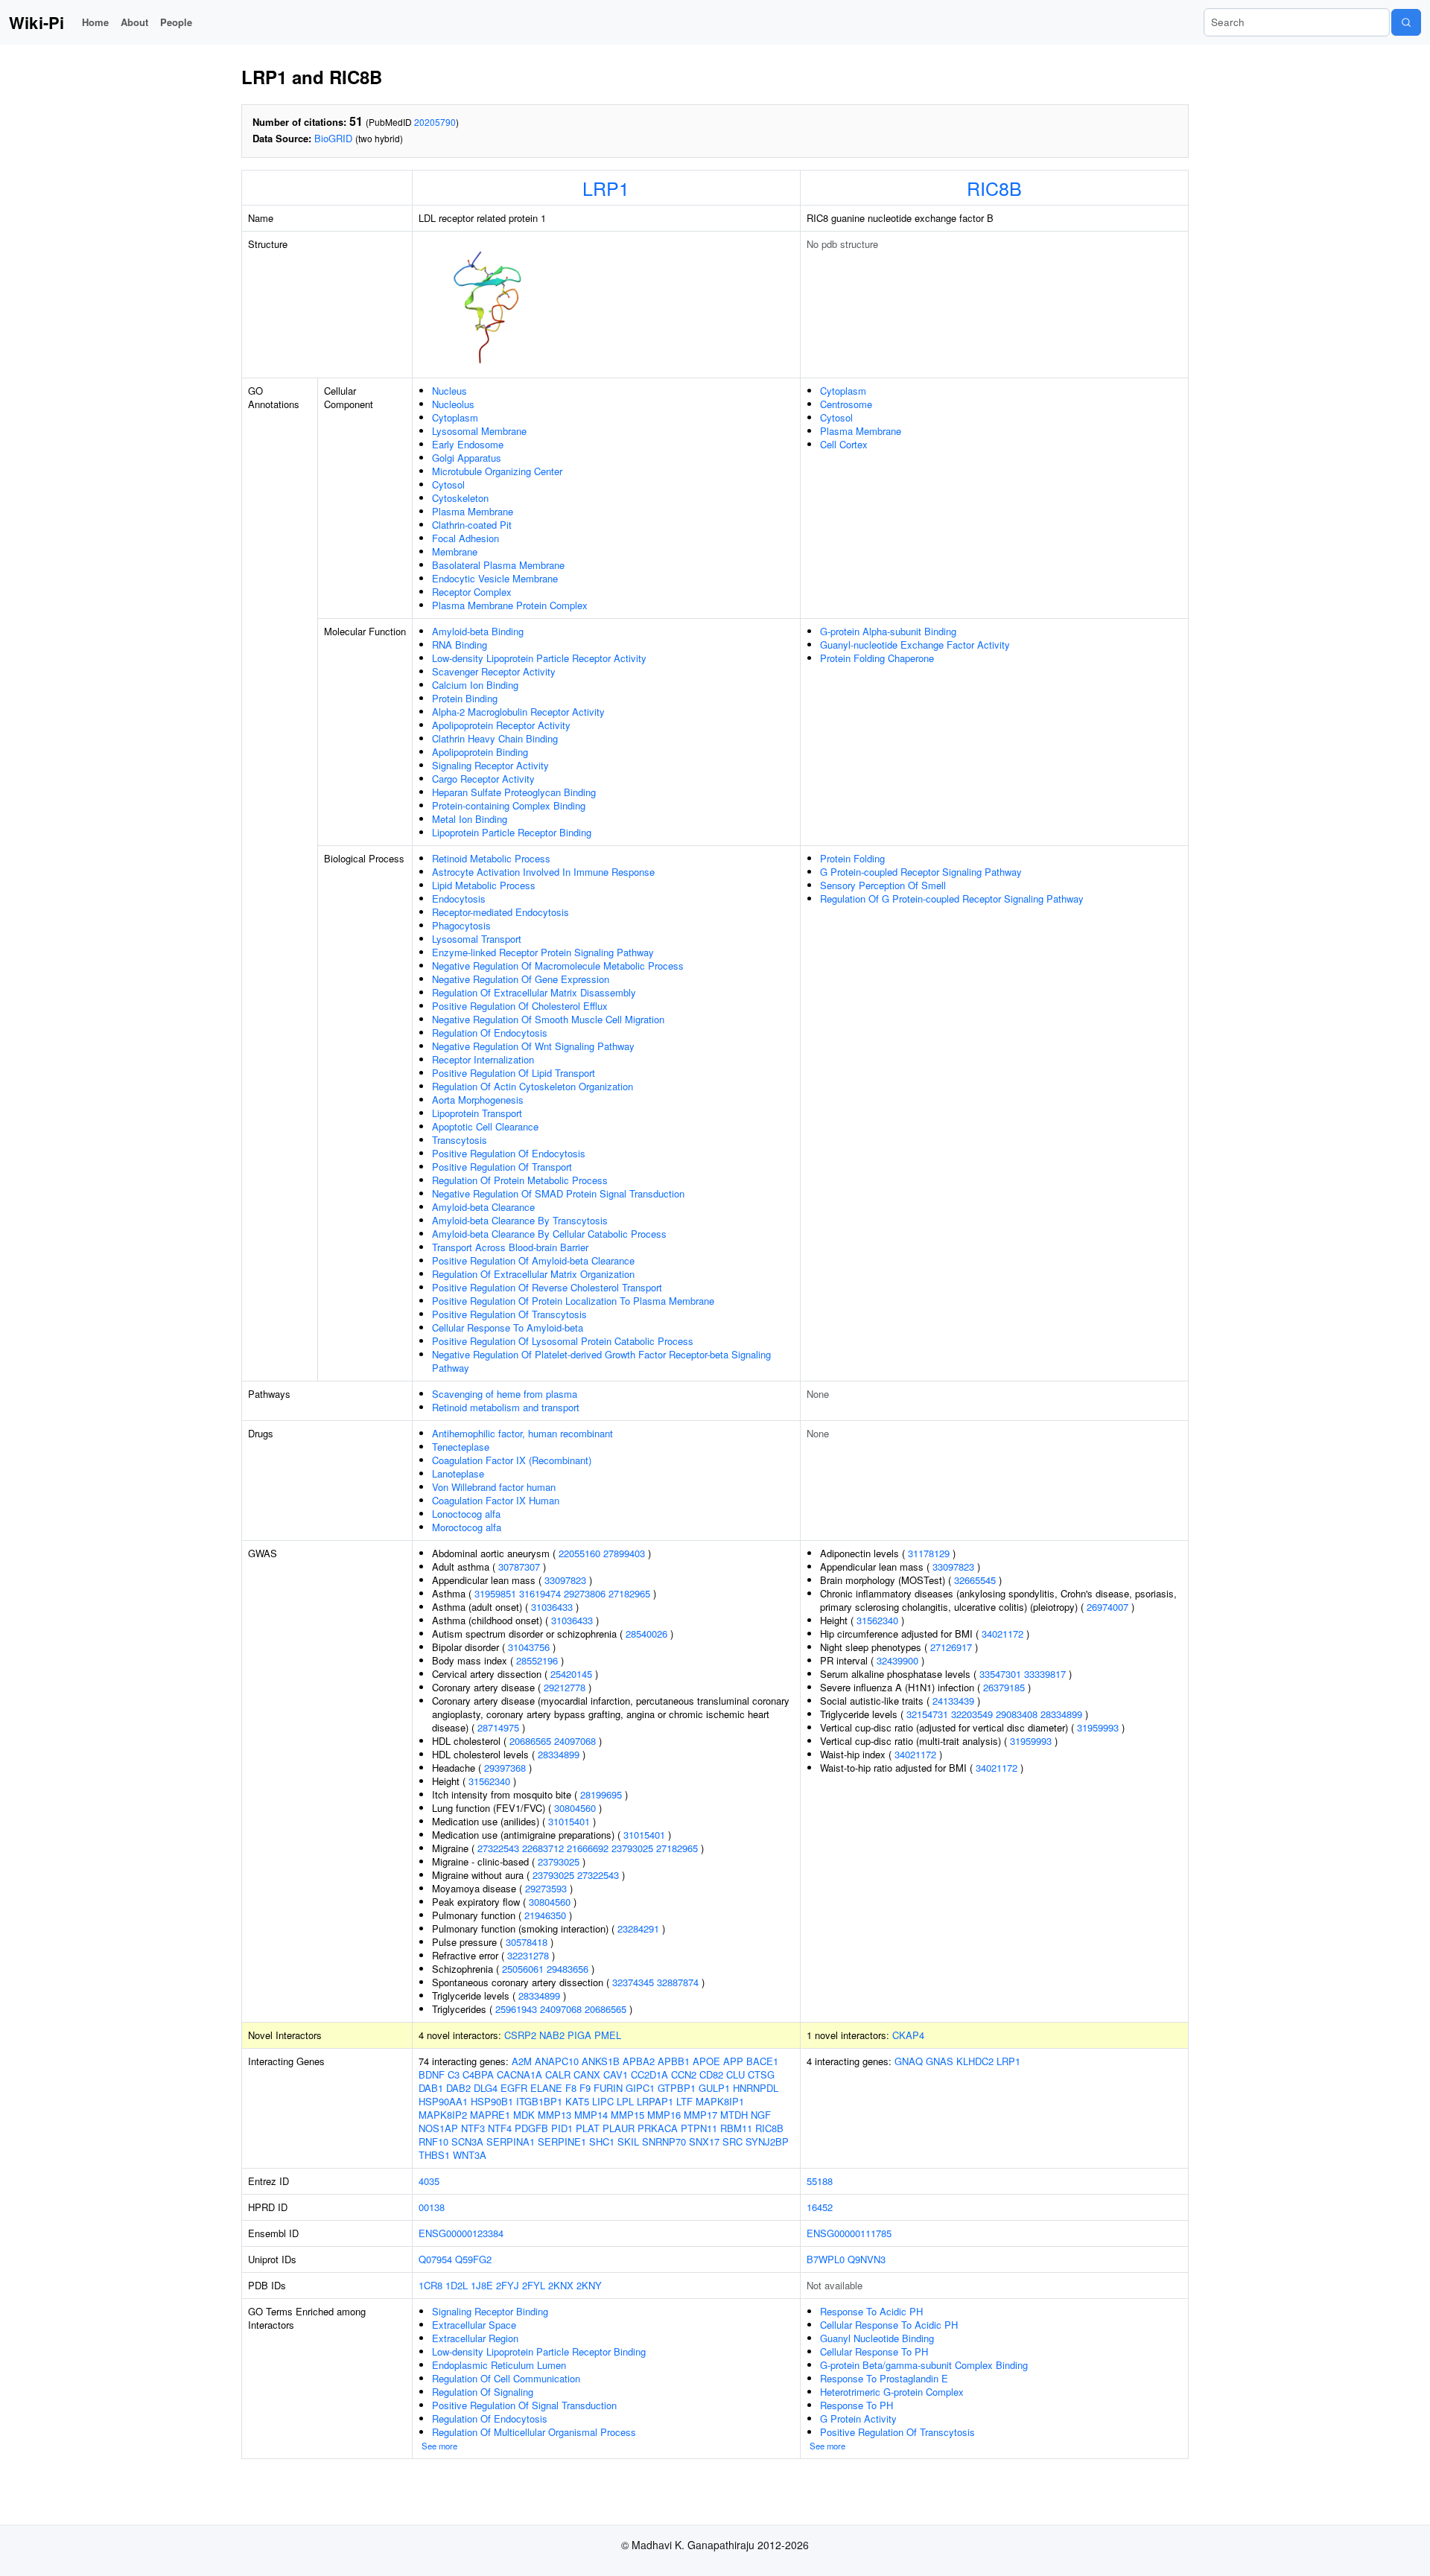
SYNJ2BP (767, 2141)
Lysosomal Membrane (479, 431)
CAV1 (616, 2074)
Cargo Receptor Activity (483, 779)
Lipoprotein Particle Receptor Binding (512, 832)
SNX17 (704, 2141)
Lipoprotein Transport (477, 1113)
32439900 (897, 1660)
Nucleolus (453, 404)
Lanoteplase (458, 1473)
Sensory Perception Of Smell (883, 885)
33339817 (1045, 1674)
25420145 (571, 1674)
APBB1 (674, 2061)
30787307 (519, 1567)
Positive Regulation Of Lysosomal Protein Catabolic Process (563, 1341)
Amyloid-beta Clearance (483, 1207)
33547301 (1000, 1674)
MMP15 (627, 2115)
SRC (733, 2141)
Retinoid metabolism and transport (506, 1407)
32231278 (528, 1955)
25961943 (516, 2009)
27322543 (498, 1848)
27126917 (951, 1647)
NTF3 (473, 2128)
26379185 (1004, 1687)
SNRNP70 (664, 2141)
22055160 (579, 1553)
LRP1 (606, 188)
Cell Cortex (844, 444)
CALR (558, 2074)
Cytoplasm (455, 417)
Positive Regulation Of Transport (502, 1167)
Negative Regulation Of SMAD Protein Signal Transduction (558, 1193)
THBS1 (434, 2155)
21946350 (545, 1915)
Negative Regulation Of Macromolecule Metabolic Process (558, 966)
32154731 (927, 1714)
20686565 (530, 1741)
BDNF (432, 2074)
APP (733, 2061)
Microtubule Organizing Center (497, 471)
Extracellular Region (475, 2338)
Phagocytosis (461, 925)
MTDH (734, 2115)
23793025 (632, 1848)
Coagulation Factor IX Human (496, 1500)
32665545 (975, 1580)
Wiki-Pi (36, 22)
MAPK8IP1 (720, 2101)
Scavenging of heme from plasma (505, 1394)
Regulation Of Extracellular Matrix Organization (533, 1274)
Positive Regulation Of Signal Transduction (524, 2405)
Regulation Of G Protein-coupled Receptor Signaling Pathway (952, 899)
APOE (706, 2061)
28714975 (498, 1727)
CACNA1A (519, 2074)
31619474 (540, 1593)
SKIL (628, 2141)
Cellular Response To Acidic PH (889, 2325)
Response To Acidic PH (871, 2311)
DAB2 (458, 2088)
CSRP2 (520, 2035)
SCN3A (467, 2141)
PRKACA (658, 2128)
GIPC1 (640, 2088)
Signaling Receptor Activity (490, 765)
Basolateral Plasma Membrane (498, 565)
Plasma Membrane (473, 511)
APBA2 (639, 2061)
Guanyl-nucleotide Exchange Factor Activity (915, 645)
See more (439, 2446)
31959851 (495, 1593)
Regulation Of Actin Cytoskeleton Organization (533, 1086)
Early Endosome (468, 444)
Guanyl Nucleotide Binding (877, 2338)
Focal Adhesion (465, 538)
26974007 (1108, 1607)
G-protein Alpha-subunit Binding (888, 631)
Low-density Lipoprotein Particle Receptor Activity (539, 658)
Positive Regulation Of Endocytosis (509, 1153)
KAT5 (577, 2101)
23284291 (638, 1928)
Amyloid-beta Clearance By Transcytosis (520, 1220)
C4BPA (478, 2074)
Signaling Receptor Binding (490, 2311)
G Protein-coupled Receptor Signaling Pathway (921, 872)
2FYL (534, 2285)
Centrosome (846, 404)
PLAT (588, 2128)
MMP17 (700, 2115)
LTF (684, 2101)
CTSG (761, 2074)
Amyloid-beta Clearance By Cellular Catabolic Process (549, 1234)
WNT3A (470, 2155)
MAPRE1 (490, 2115)
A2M (522, 2061)
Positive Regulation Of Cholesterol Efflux (520, 1006)
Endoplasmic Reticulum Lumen (499, 2365)
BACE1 (762, 2061)
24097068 (575, 1741)
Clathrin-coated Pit (472, 525)
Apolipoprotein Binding (480, 752)
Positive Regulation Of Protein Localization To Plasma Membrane (573, 1301)
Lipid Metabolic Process (484, 885)
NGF (761, 2115)
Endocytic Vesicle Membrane (495, 578)
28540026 (646, 1634)
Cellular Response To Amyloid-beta (508, 1327)
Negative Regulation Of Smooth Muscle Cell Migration (548, 1019)
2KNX (561, 2285)
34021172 (1002, 1634)
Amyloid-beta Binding (478, 631)
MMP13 (554, 2115)
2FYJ (508, 2285)
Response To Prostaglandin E (884, 2378)
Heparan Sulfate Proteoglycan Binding (514, 792)
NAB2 (552, 2035)
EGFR (514, 2088)
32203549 (972, 1714)
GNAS (940, 2061)
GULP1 (714, 2088)
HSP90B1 (492, 2101)
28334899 (559, 1754)
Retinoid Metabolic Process (491, 858)
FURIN (608, 2088)
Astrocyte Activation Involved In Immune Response (543, 872)
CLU (735, 2074)
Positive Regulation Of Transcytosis (509, 1314)
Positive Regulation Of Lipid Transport (514, 1073)
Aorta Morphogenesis (478, 1100)
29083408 (1017, 1714)
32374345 (633, 1982)
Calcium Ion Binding (475, 685)
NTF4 (500, 2128)
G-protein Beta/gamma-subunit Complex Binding (924, 2365)
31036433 (552, 1607)
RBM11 (736, 2128)
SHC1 (602, 2141)
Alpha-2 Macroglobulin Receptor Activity (518, 712)
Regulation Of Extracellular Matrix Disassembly (534, 992)
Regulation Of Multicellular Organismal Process (534, 2432)
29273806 (585, 1593)
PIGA (579, 2035)
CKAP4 (908, 2035)
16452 (820, 2207)
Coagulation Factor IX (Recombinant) (512, 1460)
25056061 (523, 1969)
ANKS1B (601, 2061)
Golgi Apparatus (467, 458)
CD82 (711, 2074)
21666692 (588, 1848)
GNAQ (909, 2061)
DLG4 (486, 2088)
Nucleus (449, 391)
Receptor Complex (472, 592)
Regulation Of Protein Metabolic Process (520, 1180)
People (176, 22)
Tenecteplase (461, 1447)
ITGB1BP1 (539, 2101)
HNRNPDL (756, 2088)
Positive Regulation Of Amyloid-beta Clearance (533, 1260)
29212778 (565, 1687)
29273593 (546, 1888)
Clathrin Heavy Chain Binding (495, 738)
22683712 (543, 1848)
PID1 (562, 2128)
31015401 (569, 1821)
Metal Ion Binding (470, 819)
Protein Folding (852, 858)
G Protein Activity (858, 2418)
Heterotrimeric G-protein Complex (892, 2392)
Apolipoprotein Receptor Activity (501, 725)
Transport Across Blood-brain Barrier (510, 1247)
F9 (585, 2088)
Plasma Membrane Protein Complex (510, 605)
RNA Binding (460, 645)
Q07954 (435, 2259)
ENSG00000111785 (849, 2233)
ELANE (546, 2088)
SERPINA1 (511, 2141)
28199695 (601, 1794)
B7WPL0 (826, 2259)
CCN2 (684, 2074)
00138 (432, 2207)
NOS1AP (438, 2128)
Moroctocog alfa (467, 1527)
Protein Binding (465, 698)
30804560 (575, 1808)
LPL (625, 2101)
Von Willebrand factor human (494, 1487)
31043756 (529, 1647)
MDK (524, 2115)
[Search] (1406, 22)
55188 (820, 2181)
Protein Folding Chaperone (877, 658)
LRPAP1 (655, 2101)
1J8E (482, 2285)
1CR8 (430, 2285)
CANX (587, 2074)
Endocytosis (459, 899)
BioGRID (333, 138)
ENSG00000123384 (461, 2233)
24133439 (953, 1701)
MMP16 (664, 2115)
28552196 (537, 1660)
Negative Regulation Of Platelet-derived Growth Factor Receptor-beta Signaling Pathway (601, 1361)
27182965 (629, 1593)
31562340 (489, 1781)
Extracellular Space (474, 2325)
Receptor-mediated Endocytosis (500, 912)
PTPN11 (699, 2128)
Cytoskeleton (460, 498)
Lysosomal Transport (477, 939)
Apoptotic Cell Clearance (485, 1126)
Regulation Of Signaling (483, 2392)
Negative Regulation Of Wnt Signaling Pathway (533, 1046)
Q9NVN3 (867, 2259)
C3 (454, 2074)
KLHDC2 (975, 2061)
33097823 (565, 1580)
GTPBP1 (677, 2088)
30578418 (527, 1942)
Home (95, 22)
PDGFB (531, 2128)
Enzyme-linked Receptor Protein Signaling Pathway (543, 952)
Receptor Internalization (483, 1059)
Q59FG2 (473, 2259)
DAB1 (431, 2088)
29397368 (505, 1768)
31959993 (1098, 1727)
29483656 (568, 1969)
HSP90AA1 (443, 2101)
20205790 (435, 122)
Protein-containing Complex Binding (509, 805)
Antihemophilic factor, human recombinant (522, 1433)
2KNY (589, 2285)
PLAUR (619, 2128)
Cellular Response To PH (874, 2351)
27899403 (624, 1553)
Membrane (455, 551)
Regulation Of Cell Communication (506, 2378)
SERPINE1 (562, 2141)
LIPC (603, 2101)
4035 (429, 2181)
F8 (571, 2088)
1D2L (457, 2285)
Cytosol (448, 484)
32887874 (678, 1982)
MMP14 (591, 2115)
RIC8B (994, 188)
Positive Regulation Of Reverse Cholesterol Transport (547, 1287)
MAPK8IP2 (443, 2115)
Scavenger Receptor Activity (494, 671)
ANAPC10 (557, 2061)
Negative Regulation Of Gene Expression (521, 979)
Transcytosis (460, 1140)
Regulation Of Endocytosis (490, 1033)
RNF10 (433, 2141)
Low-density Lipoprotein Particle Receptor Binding (539, 2351)
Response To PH (857, 2405)
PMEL (608, 2035)
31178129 (929, 1553)
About (134, 22)
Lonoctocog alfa (466, 1514)
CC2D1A (649, 2074)
